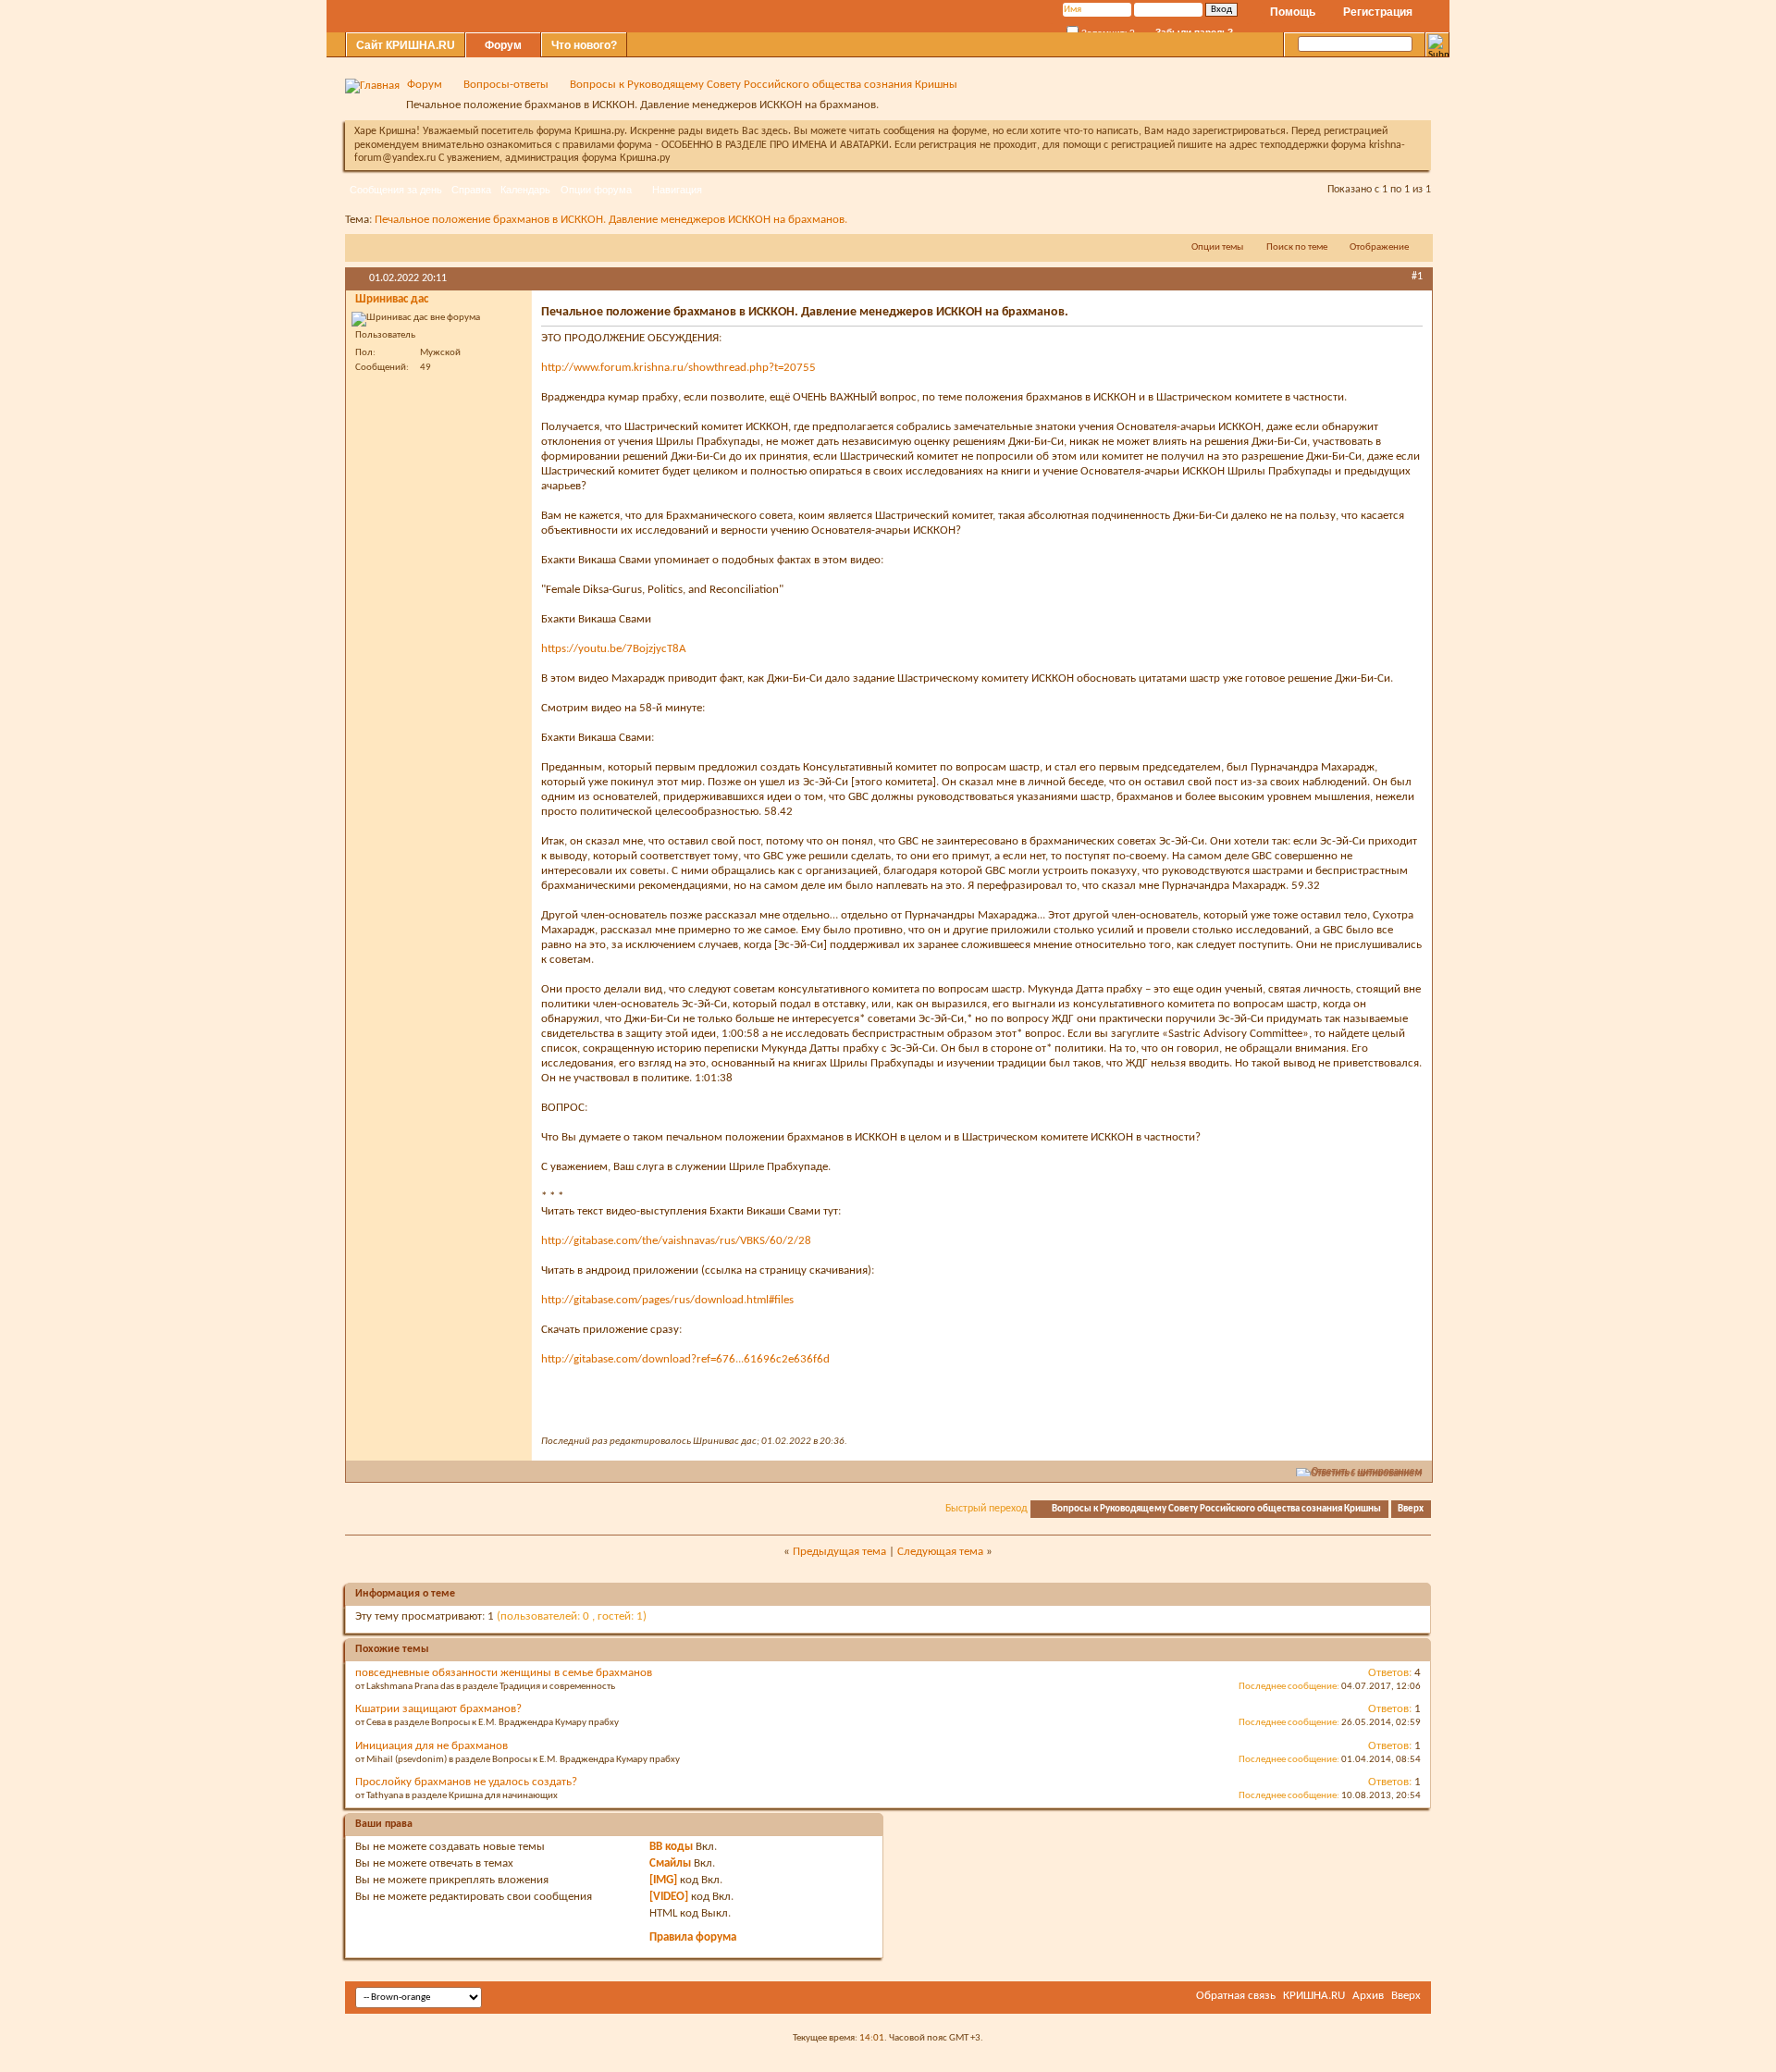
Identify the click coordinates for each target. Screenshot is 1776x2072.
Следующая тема (940, 1552)
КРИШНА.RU (1314, 1996)
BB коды (671, 1847)
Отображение (1379, 247)
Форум (503, 45)
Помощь (1293, 12)
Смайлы (670, 1863)
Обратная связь (1236, 1996)
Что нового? (584, 45)
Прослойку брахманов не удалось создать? (466, 1782)
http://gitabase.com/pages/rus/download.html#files (667, 1300)
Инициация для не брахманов (432, 1746)
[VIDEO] (669, 1897)
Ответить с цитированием (1367, 1472)
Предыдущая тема (839, 1552)
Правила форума (693, 1937)
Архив (1368, 1996)
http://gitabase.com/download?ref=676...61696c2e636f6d (685, 1359)
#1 (1417, 277)
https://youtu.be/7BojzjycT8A (614, 649)
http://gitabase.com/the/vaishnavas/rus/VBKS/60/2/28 (676, 1241)
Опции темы (1217, 247)
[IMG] (663, 1880)
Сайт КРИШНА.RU (406, 45)
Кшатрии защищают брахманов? (438, 1709)
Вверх (1411, 1509)
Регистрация (1378, 12)
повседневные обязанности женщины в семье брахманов (504, 1673)
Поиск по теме (1297, 247)
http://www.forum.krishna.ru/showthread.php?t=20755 (678, 368)
